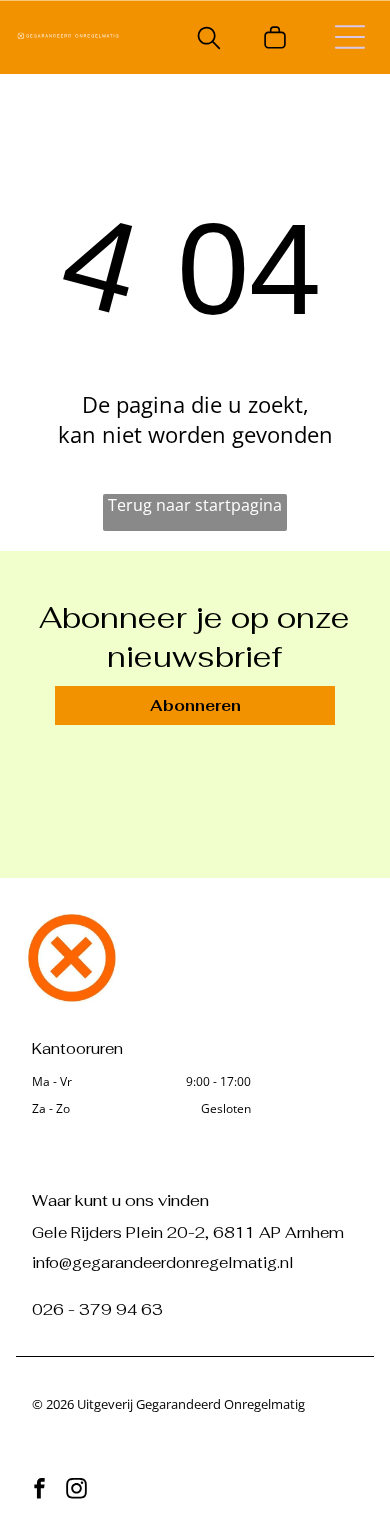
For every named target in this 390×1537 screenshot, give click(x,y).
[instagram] (77, 1491)
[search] (209, 40)
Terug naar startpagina (195, 505)
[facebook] (40, 1491)
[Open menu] (350, 37)
